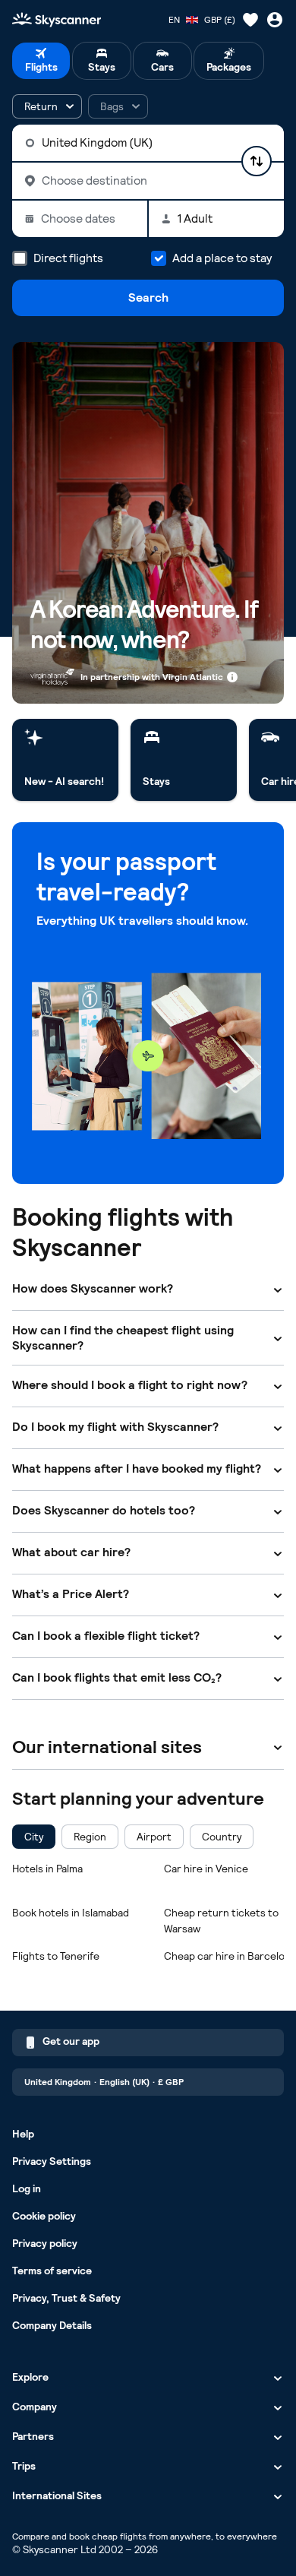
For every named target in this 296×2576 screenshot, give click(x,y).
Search (148, 297)
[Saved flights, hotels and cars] (250, 20)
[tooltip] (118, 106)
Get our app (71, 2041)
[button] (47, 106)
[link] (65, 760)
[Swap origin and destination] (257, 161)
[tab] (41, 61)
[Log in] (275, 20)
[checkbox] (34, 1837)
